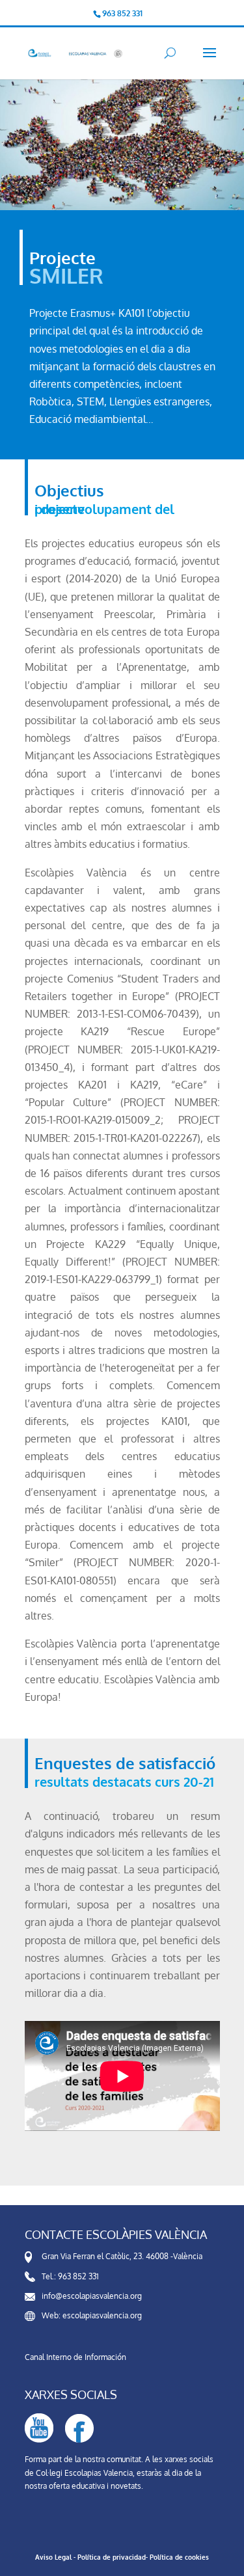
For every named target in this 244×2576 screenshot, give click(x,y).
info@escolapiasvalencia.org (92, 2296)
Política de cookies (179, 2557)
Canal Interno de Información (75, 2357)
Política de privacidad (112, 2557)
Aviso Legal (53, 2557)
